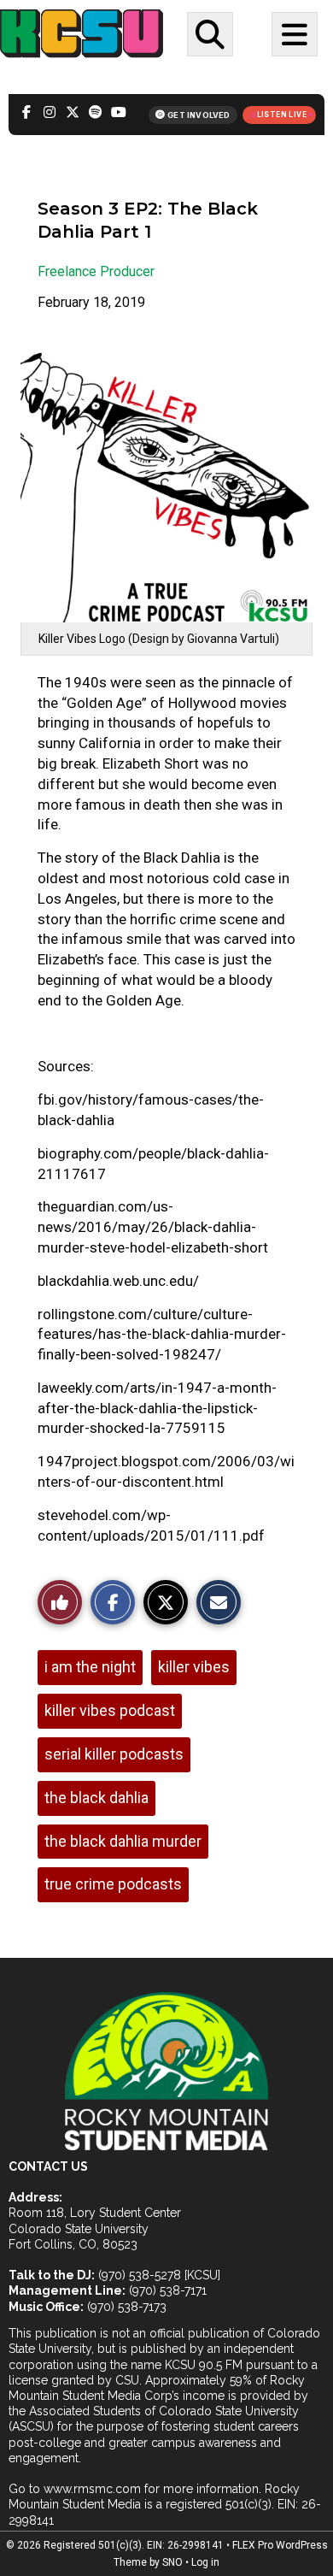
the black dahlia (96, 1798)
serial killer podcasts (114, 1754)
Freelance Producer (96, 271)
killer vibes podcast (110, 1710)
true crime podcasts (113, 1884)
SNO (172, 2562)
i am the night (90, 1667)
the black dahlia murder (123, 1841)
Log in (205, 2562)
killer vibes (194, 1667)
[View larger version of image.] (166, 478)
